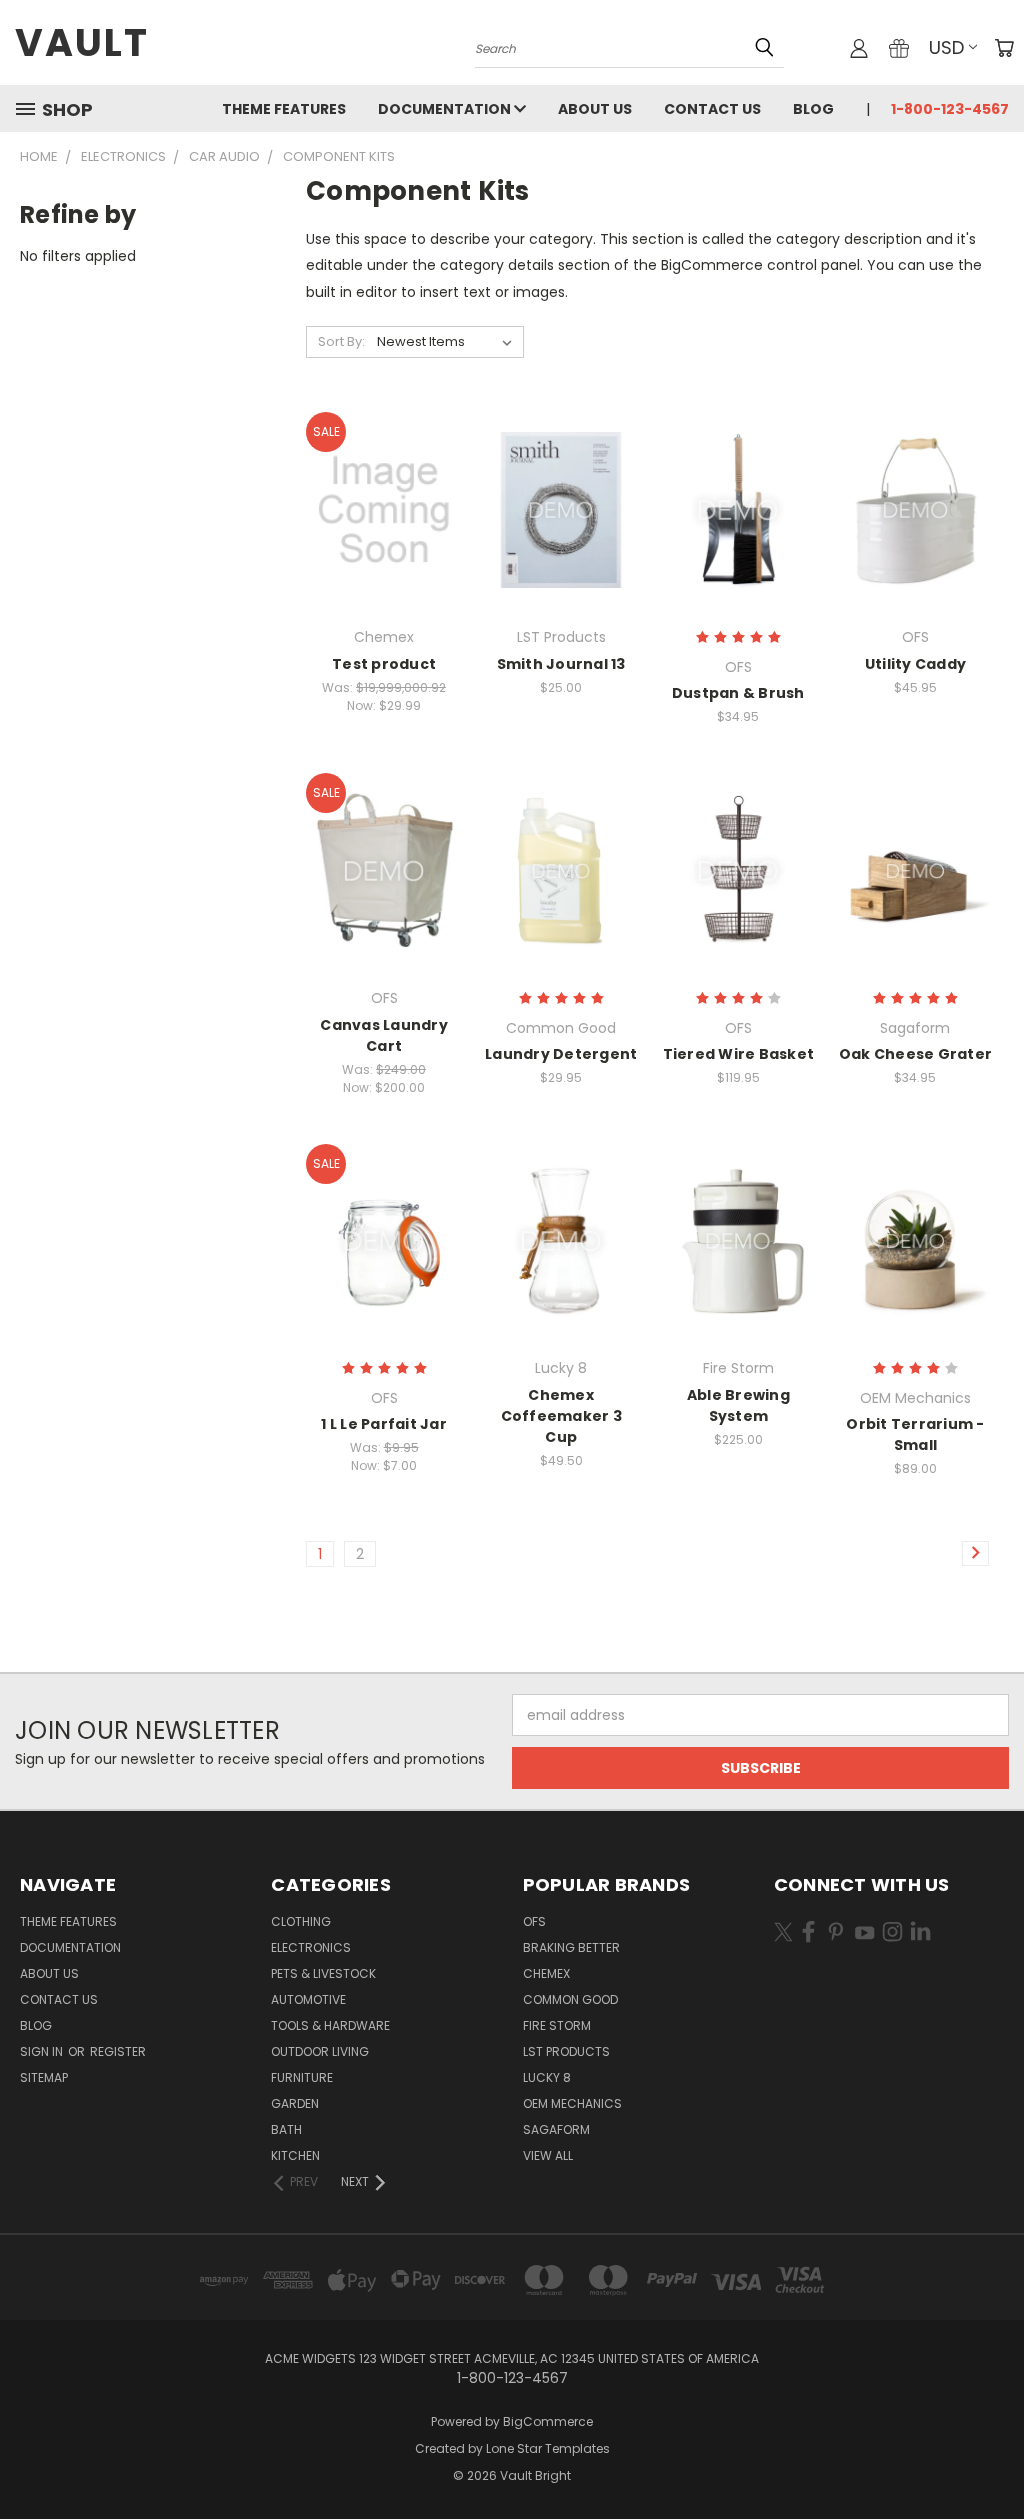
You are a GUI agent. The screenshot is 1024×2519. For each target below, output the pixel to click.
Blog (813, 109)
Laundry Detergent (561, 1054)
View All (548, 2155)
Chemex (546, 1973)
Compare (377, 508)
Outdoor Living (320, 2051)
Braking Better (571, 1947)
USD (946, 47)
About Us (595, 109)
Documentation (446, 109)
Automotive (308, 1999)
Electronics (311, 1947)
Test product (384, 664)
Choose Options (384, 545)
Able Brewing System (738, 1405)
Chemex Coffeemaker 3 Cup (561, 1416)
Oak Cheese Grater (915, 1054)
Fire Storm (557, 2025)
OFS (534, 1921)
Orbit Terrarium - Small (915, 1434)
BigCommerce (548, 2421)
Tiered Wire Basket (739, 1054)
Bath (286, 2129)
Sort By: (341, 341)
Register (118, 2051)
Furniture (302, 2077)
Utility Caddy (915, 664)
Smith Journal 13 (561, 664)
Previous (993, 2456)
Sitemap (44, 2077)
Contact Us (712, 109)
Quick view (384, 469)
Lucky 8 (547, 2077)
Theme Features (284, 109)
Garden (295, 2103)
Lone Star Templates (548, 2448)
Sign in (43, 2051)
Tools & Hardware (330, 2025)
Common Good (570, 1999)
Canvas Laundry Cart (384, 1035)
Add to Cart (561, 545)
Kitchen (295, 2155)
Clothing (301, 1921)
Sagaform (556, 2129)
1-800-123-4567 (950, 109)
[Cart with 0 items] (1004, 48)
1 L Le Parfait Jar (384, 1424)
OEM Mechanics (572, 2103)
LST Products (566, 2051)
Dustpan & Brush (738, 693)
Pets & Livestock (323, 1973)
